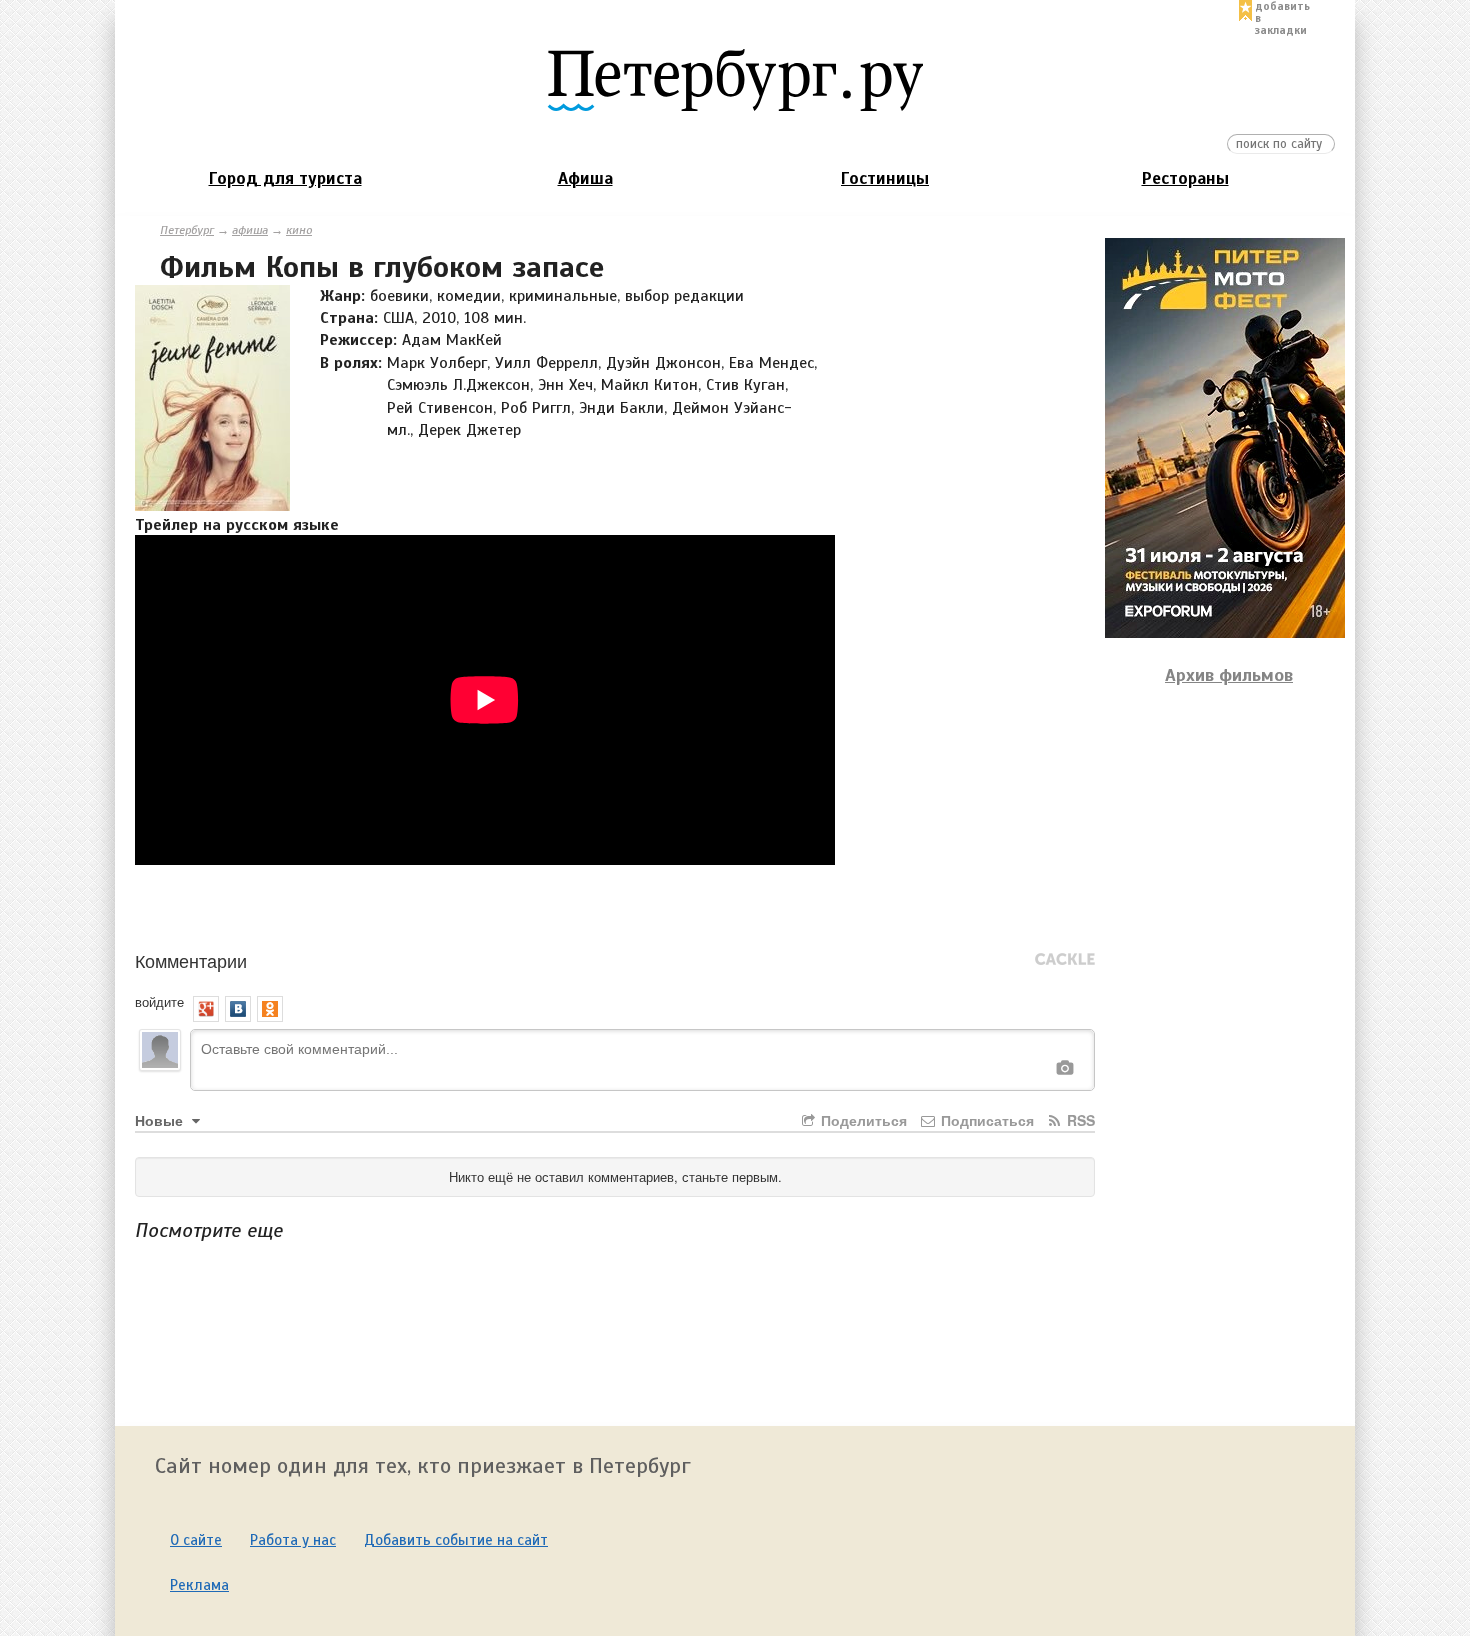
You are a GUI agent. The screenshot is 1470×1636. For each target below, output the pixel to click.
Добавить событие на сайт (456, 1540)
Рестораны (1185, 178)
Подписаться (985, 1120)
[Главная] (735, 79)
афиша (250, 230)
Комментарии (191, 960)
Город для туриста (285, 178)
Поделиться (862, 1120)
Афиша (585, 178)
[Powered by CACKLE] (1065, 960)
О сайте (196, 1540)
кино (299, 230)
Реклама (199, 1585)
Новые (161, 1120)
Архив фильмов (1229, 675)
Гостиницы (885, 178)
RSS (1079, 1120)
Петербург (187, 230)
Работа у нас (293, 1540)
